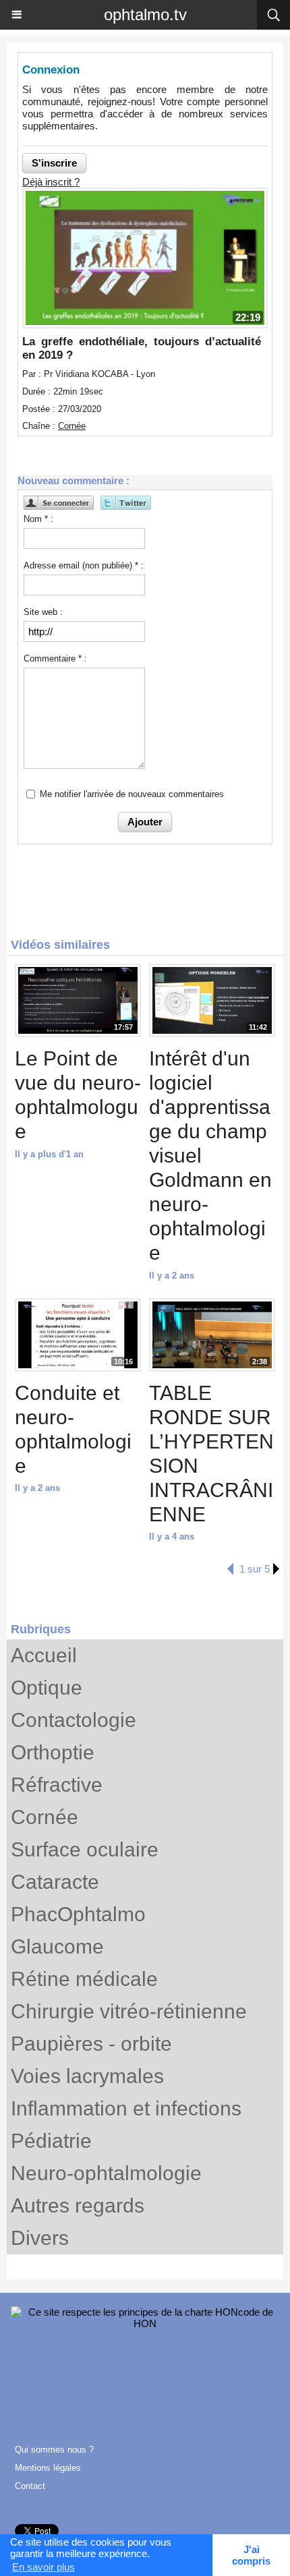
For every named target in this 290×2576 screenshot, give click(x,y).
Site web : (43, 612)
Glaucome (57, 1946)
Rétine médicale (84, 1979)
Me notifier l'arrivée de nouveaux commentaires (132, 794)
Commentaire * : (55, 658)
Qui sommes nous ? (54, 2450)
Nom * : (38, 519)
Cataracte (55, 1882)
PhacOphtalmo (78, 1914)
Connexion (51, 70)
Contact (30, 2486)
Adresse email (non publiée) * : (84, 565)
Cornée (45, 1817)
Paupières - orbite (91, 2044)
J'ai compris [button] (251, 2555)
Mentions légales (48, 2468)
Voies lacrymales (87, 2076)
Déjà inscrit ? (51, 182)
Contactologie (74, 1720)
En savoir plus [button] (43, 2567)
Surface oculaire (85, 1849)
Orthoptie (53, 1752)
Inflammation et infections (126, 2108)
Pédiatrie (51, 2141)
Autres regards (78, 2205)
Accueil (44, 1655)
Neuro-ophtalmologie (106, 2173)
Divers (40, 2238)
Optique (47, 1688)
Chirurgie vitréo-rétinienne (129, 2011)
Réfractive (57, 1785)
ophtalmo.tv (145, 14)
